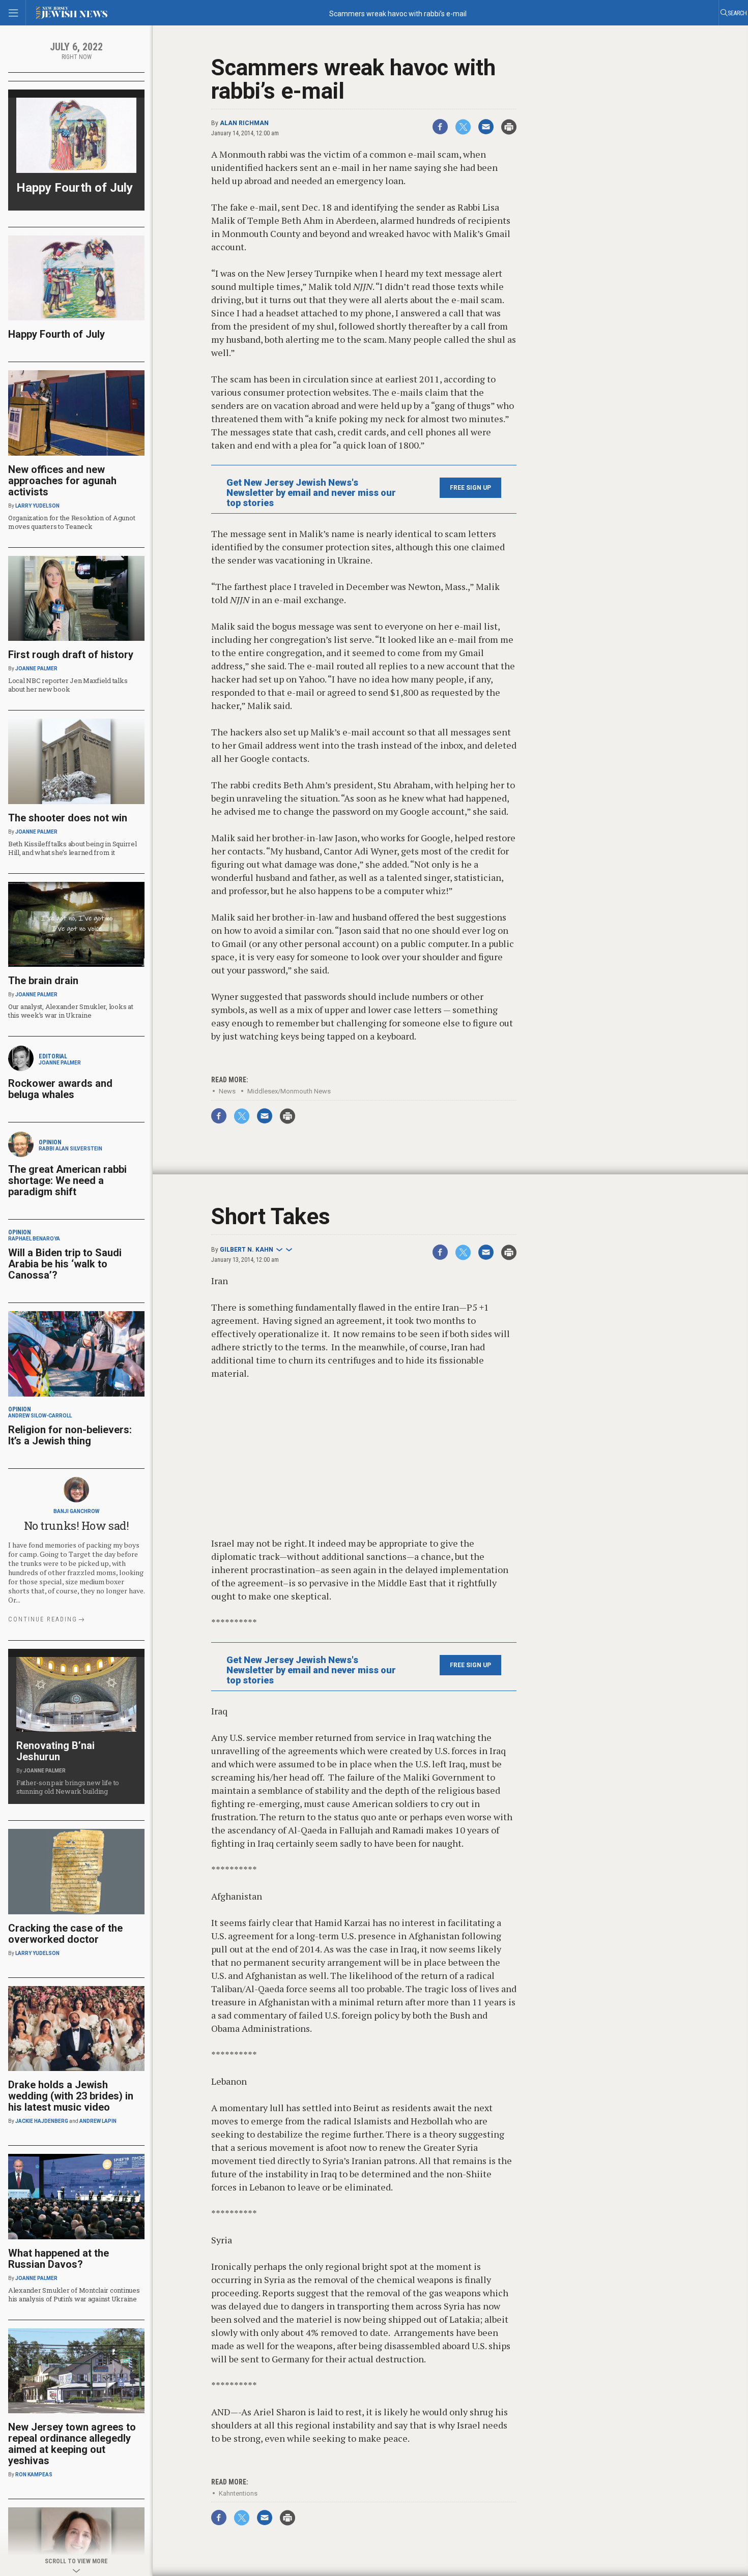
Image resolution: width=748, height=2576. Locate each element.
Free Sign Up (470, 488)
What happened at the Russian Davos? (59, 2259)
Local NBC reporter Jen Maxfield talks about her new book (68, 685)
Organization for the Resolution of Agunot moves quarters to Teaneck (71, 522)
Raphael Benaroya (34, 1239)
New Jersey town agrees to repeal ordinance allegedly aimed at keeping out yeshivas (72, 2444)
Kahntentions (238, 2493)
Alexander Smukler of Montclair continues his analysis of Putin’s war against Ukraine (74, 2294)
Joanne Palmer (36, 669)
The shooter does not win (68, 818)
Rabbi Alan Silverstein (70, 1149)
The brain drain (43, 981)
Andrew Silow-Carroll (40, 1416)
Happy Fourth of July (75, 188)
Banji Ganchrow (76, 1511)
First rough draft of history (71, 655)
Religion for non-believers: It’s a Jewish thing (70, 1435)
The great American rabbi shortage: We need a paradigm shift (67, 1180)
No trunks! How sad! (77, 1526)
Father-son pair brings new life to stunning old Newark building (68, 1787)
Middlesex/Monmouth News (289, 1091)
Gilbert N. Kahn (247, 1250)
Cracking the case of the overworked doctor (65, 1934)
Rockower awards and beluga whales (60, 1089)
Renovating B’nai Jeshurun (55, 1751)
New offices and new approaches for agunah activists (62, 481)
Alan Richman (244, 123)
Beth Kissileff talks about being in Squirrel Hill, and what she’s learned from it (73, 848)
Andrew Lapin (98, 2121)
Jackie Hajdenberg (42, 2121)
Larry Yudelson (37, 506)
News (227, 1091)
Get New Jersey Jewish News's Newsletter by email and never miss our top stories (311, 493)
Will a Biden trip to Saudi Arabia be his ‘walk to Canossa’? (65, 1264)
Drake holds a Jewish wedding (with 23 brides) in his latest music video (71, 2096)
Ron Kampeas (34, 2475)
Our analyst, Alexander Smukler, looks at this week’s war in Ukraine (71, 1011)
